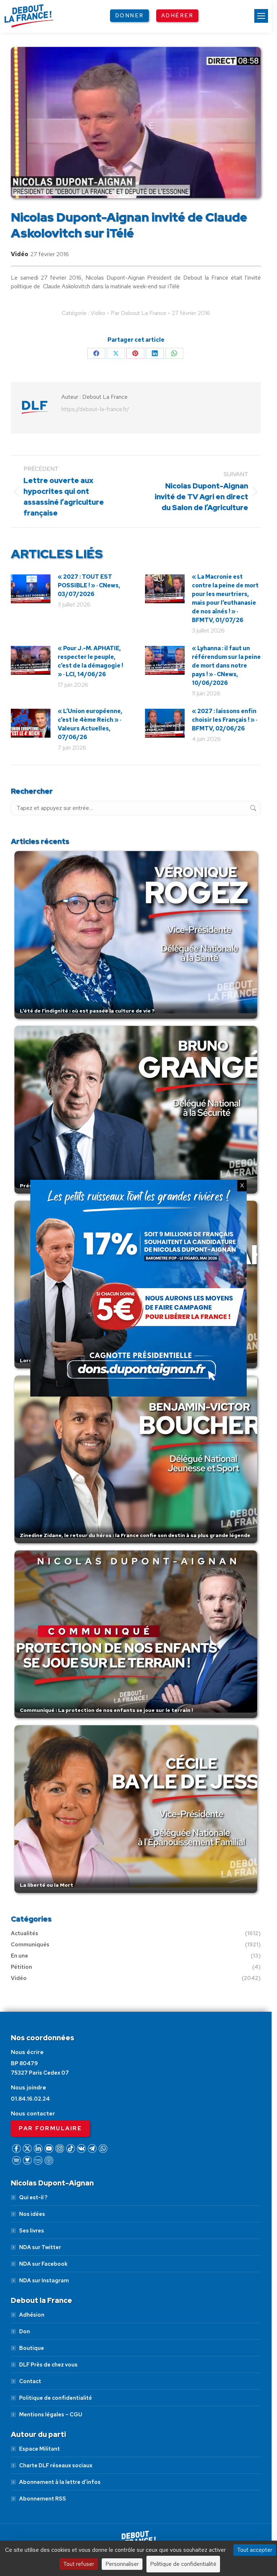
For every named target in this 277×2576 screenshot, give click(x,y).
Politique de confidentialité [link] (56, 2398)
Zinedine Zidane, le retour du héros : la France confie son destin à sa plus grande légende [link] (135, 1535)
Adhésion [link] (32, 2315)
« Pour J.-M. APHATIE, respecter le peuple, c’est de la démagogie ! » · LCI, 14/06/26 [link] (90, 661)
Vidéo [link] (19, 254)
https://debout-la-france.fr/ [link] (95, 409)
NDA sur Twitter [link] (40, 2247)
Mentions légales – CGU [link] (51, 2415)
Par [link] (138, 313)
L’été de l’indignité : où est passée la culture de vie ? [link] (87, 1011)
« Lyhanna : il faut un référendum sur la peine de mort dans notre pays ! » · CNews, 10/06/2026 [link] (226, 666)
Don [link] (25, 2331)
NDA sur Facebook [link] (43, 2264)
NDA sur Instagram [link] (44, 2281)
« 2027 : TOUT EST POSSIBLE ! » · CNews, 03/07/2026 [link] (89, 585)
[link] (261, 16)
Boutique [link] (32, 2348)
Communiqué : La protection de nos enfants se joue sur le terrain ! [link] (106, 1710)
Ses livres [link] (32, 2231)
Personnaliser (122, 2564)
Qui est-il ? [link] (33, 2197)
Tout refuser (79, 2564)
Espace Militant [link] (39, 2449)
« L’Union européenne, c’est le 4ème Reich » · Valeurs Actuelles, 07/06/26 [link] (90, 724)
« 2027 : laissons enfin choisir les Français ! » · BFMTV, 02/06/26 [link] (225, 720)
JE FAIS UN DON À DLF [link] (139, 2514)
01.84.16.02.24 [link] (30, 2099)
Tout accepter (255, 2550)
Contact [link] (30, 2381)
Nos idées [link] (32, 2214)
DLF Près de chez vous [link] (48, 2365)
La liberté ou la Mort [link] (47, 1885)
